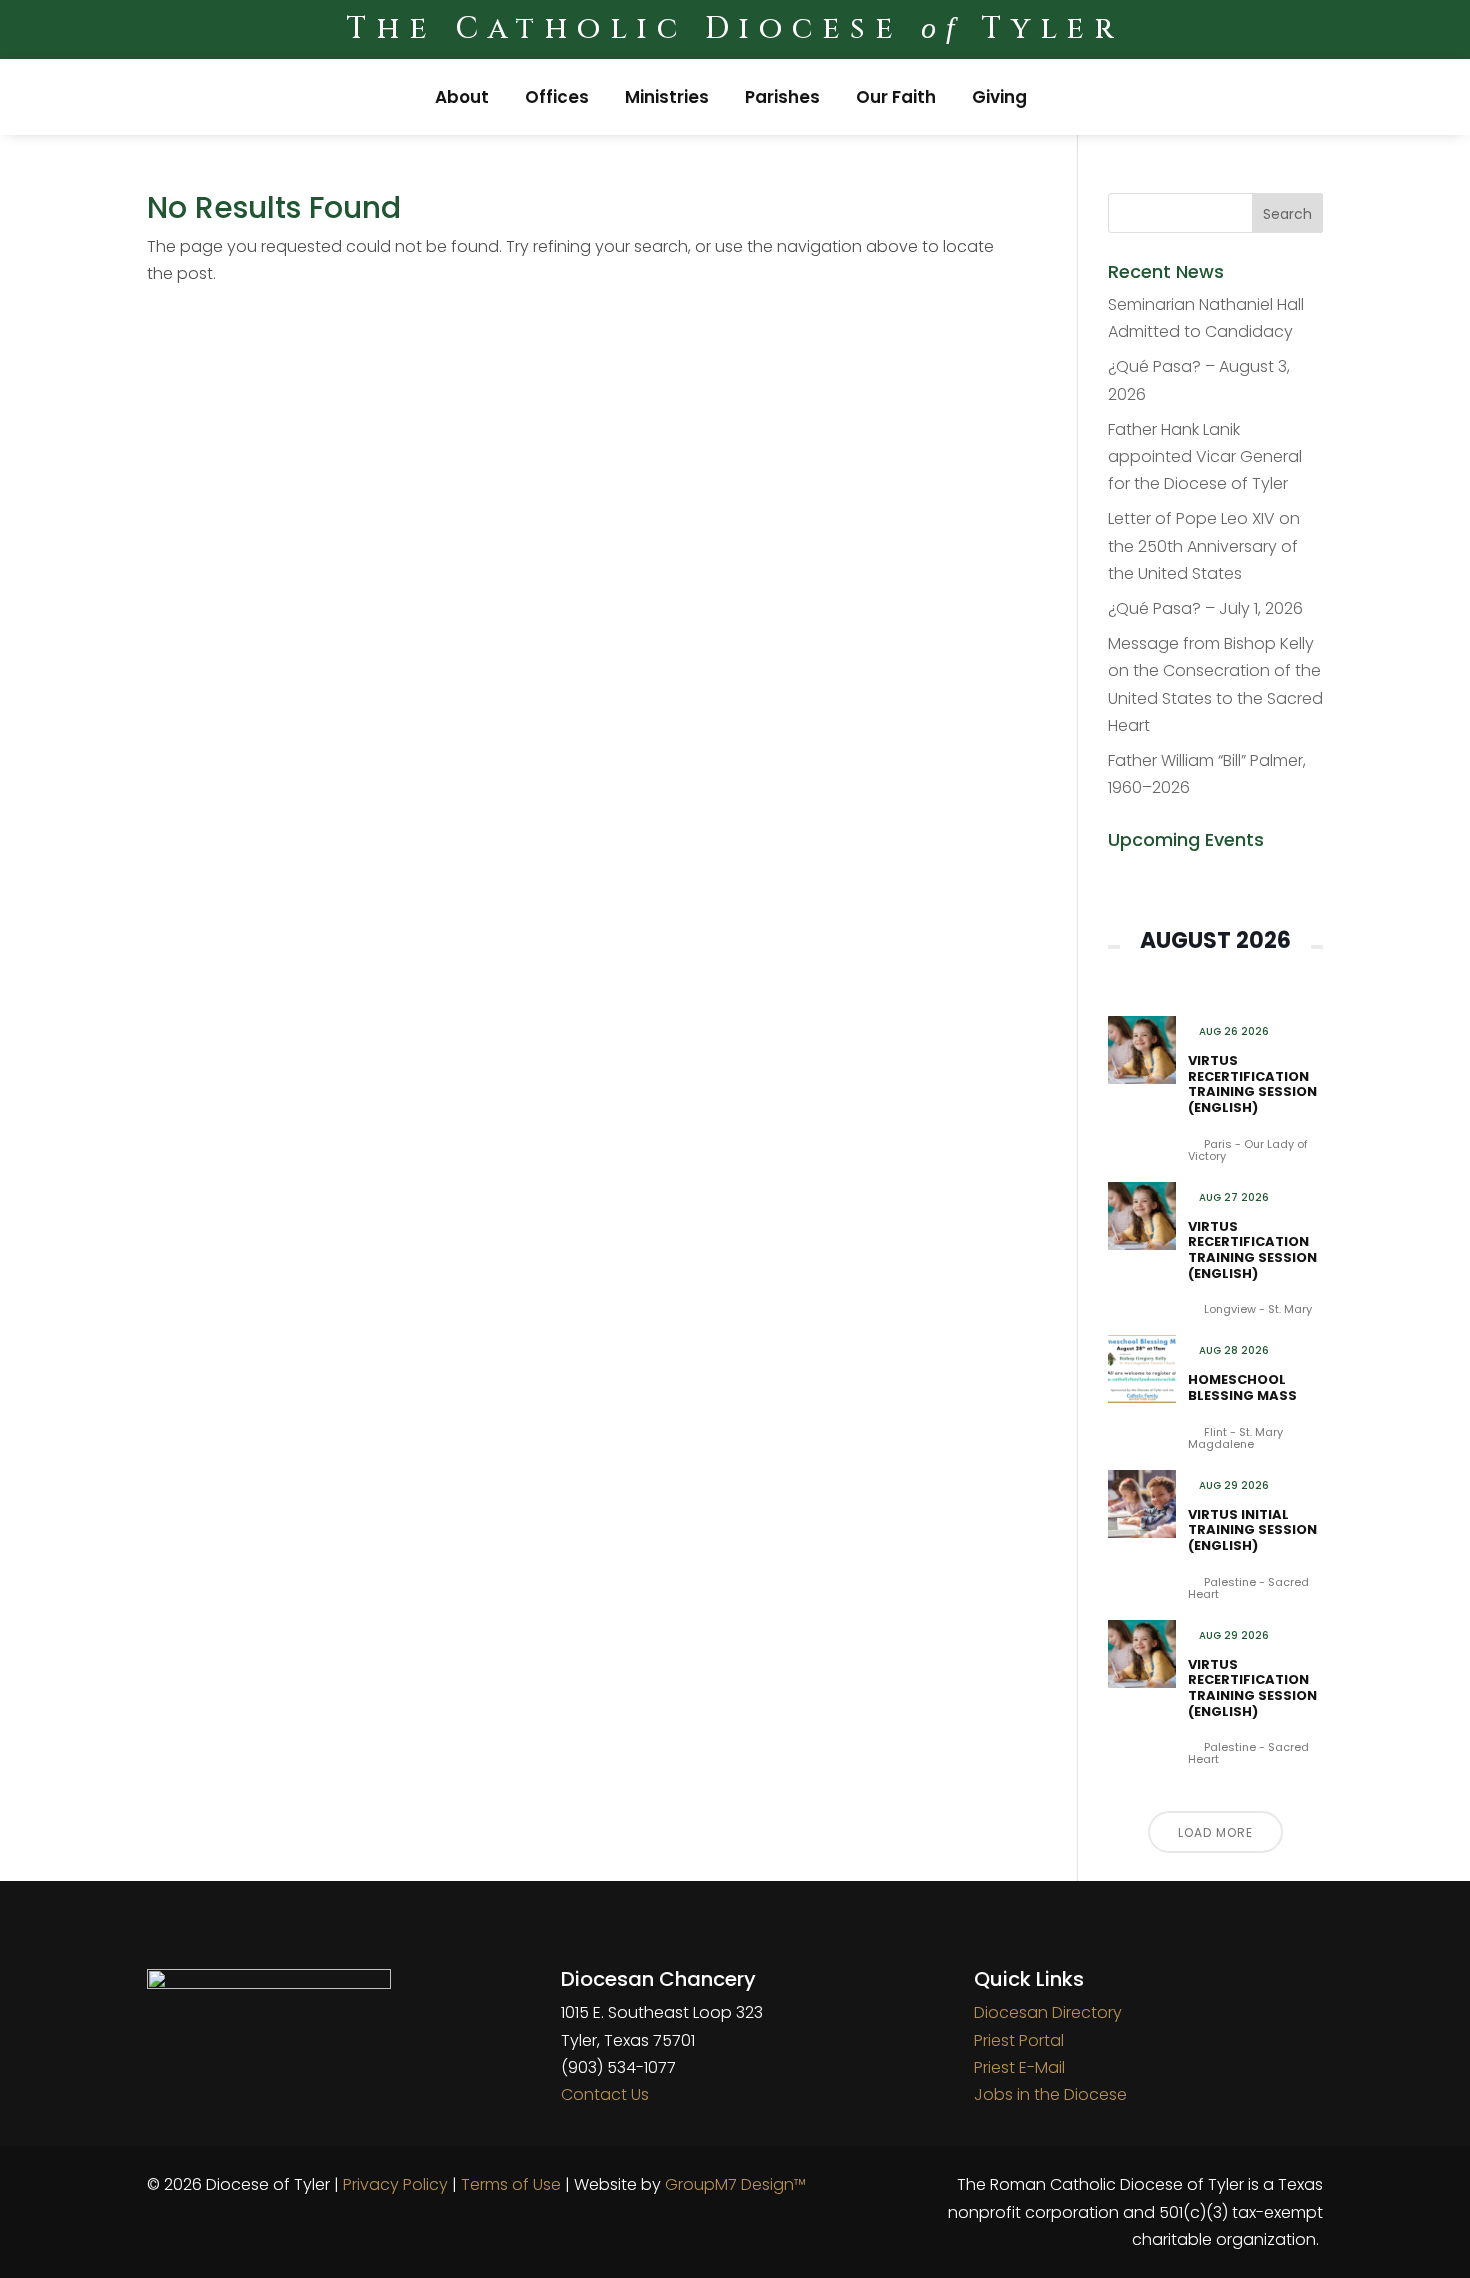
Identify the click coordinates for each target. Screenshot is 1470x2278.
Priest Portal (1019, 2040)
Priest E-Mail (1019, 2067)
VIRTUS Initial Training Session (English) (1252, 1530)
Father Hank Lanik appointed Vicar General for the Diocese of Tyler (1205, 456)
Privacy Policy (395, 2184)
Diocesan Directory (1048, 2012)
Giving (999, 97)
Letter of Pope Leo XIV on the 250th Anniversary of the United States (1204, 545)
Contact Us (605, 2094)
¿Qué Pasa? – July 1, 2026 (1205, 608)
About (462, 97)
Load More (1215, 1832)
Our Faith (896, 97)
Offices (557, 97)
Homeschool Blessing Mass (1242, 1387)
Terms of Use (511, 2184)
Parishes (782, 97)
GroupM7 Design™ (735, 2184)
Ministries (667, 97)
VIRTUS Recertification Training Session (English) (1252, 1084)
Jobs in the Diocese (1050, 2094)
